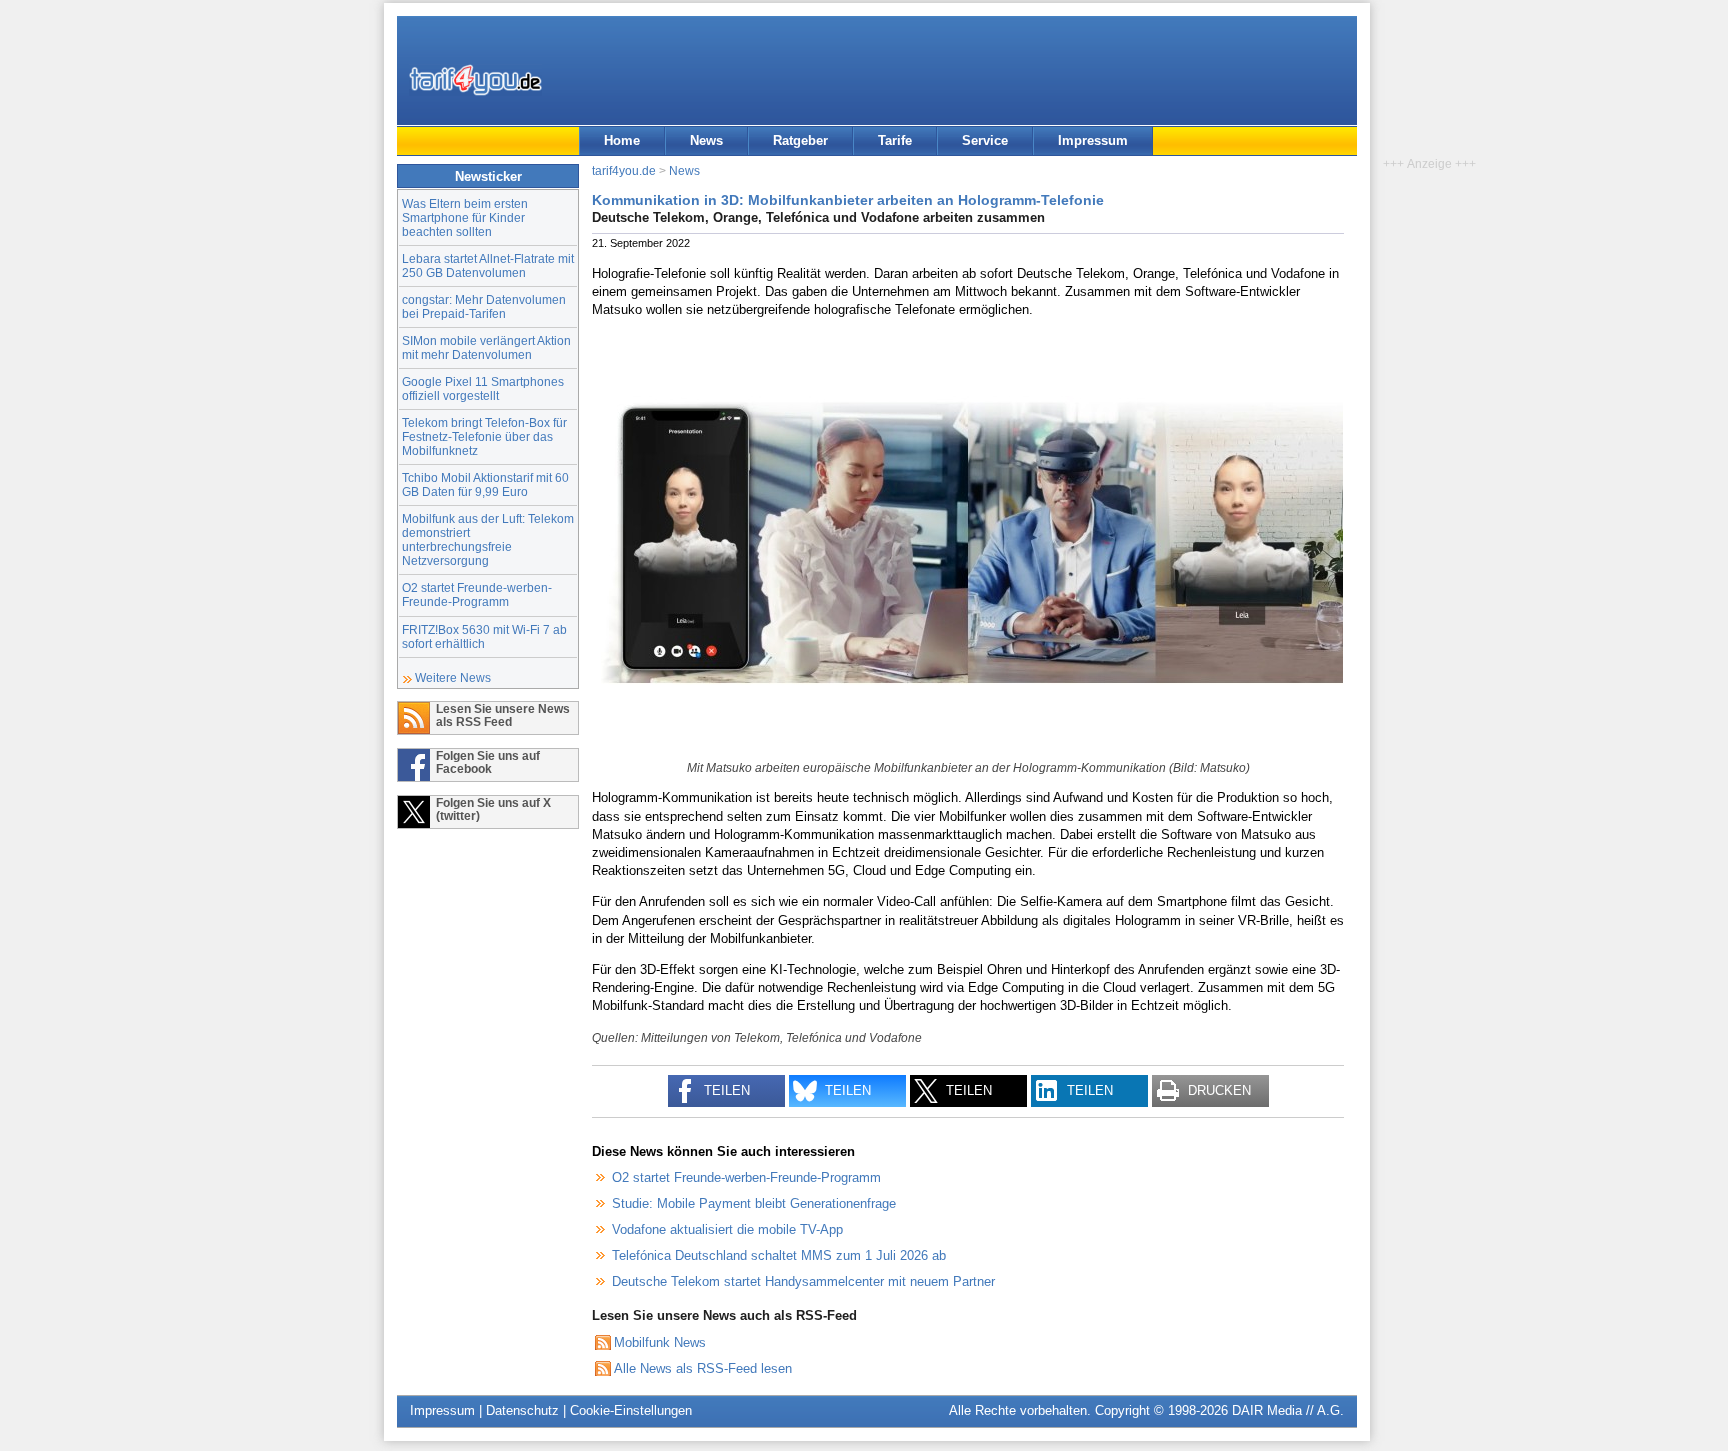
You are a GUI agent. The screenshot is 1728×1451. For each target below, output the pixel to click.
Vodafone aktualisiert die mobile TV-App (727, 1229)
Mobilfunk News (660, 1342)
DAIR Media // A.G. (1288, 1410)
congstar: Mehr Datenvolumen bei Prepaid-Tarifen (484, 306)
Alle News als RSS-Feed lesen (703, 1368)
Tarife (895, 140)
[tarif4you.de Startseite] (475, 80)
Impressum (1093, 140)
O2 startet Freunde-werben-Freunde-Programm (477, 594)
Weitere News (453, 677)
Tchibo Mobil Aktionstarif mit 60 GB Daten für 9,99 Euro (485, 484)
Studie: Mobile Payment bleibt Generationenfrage (754, 1203)
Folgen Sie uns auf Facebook (488, 762)
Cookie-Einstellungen (631, 1410)
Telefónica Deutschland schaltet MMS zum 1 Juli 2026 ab (779, 1255)
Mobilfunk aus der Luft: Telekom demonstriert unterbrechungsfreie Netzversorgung (488, 539)
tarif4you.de (624, 170)
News (706, 140)
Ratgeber (800, 140)
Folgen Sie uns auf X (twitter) (493, 809)
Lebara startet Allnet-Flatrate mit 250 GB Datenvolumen (488, 265)
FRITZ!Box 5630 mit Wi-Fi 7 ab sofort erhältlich (484, 636)
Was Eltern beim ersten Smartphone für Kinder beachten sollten (465, 217)
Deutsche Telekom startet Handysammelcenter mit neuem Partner (803, 1281)
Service (985, 140)
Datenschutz (522, 1410)
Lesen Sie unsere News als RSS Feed (503, 715)
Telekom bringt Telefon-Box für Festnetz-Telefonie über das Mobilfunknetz (484, 436)
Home (622, 140)
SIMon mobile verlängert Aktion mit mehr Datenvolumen (486, 347)
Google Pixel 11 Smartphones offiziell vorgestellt (483, 388)
